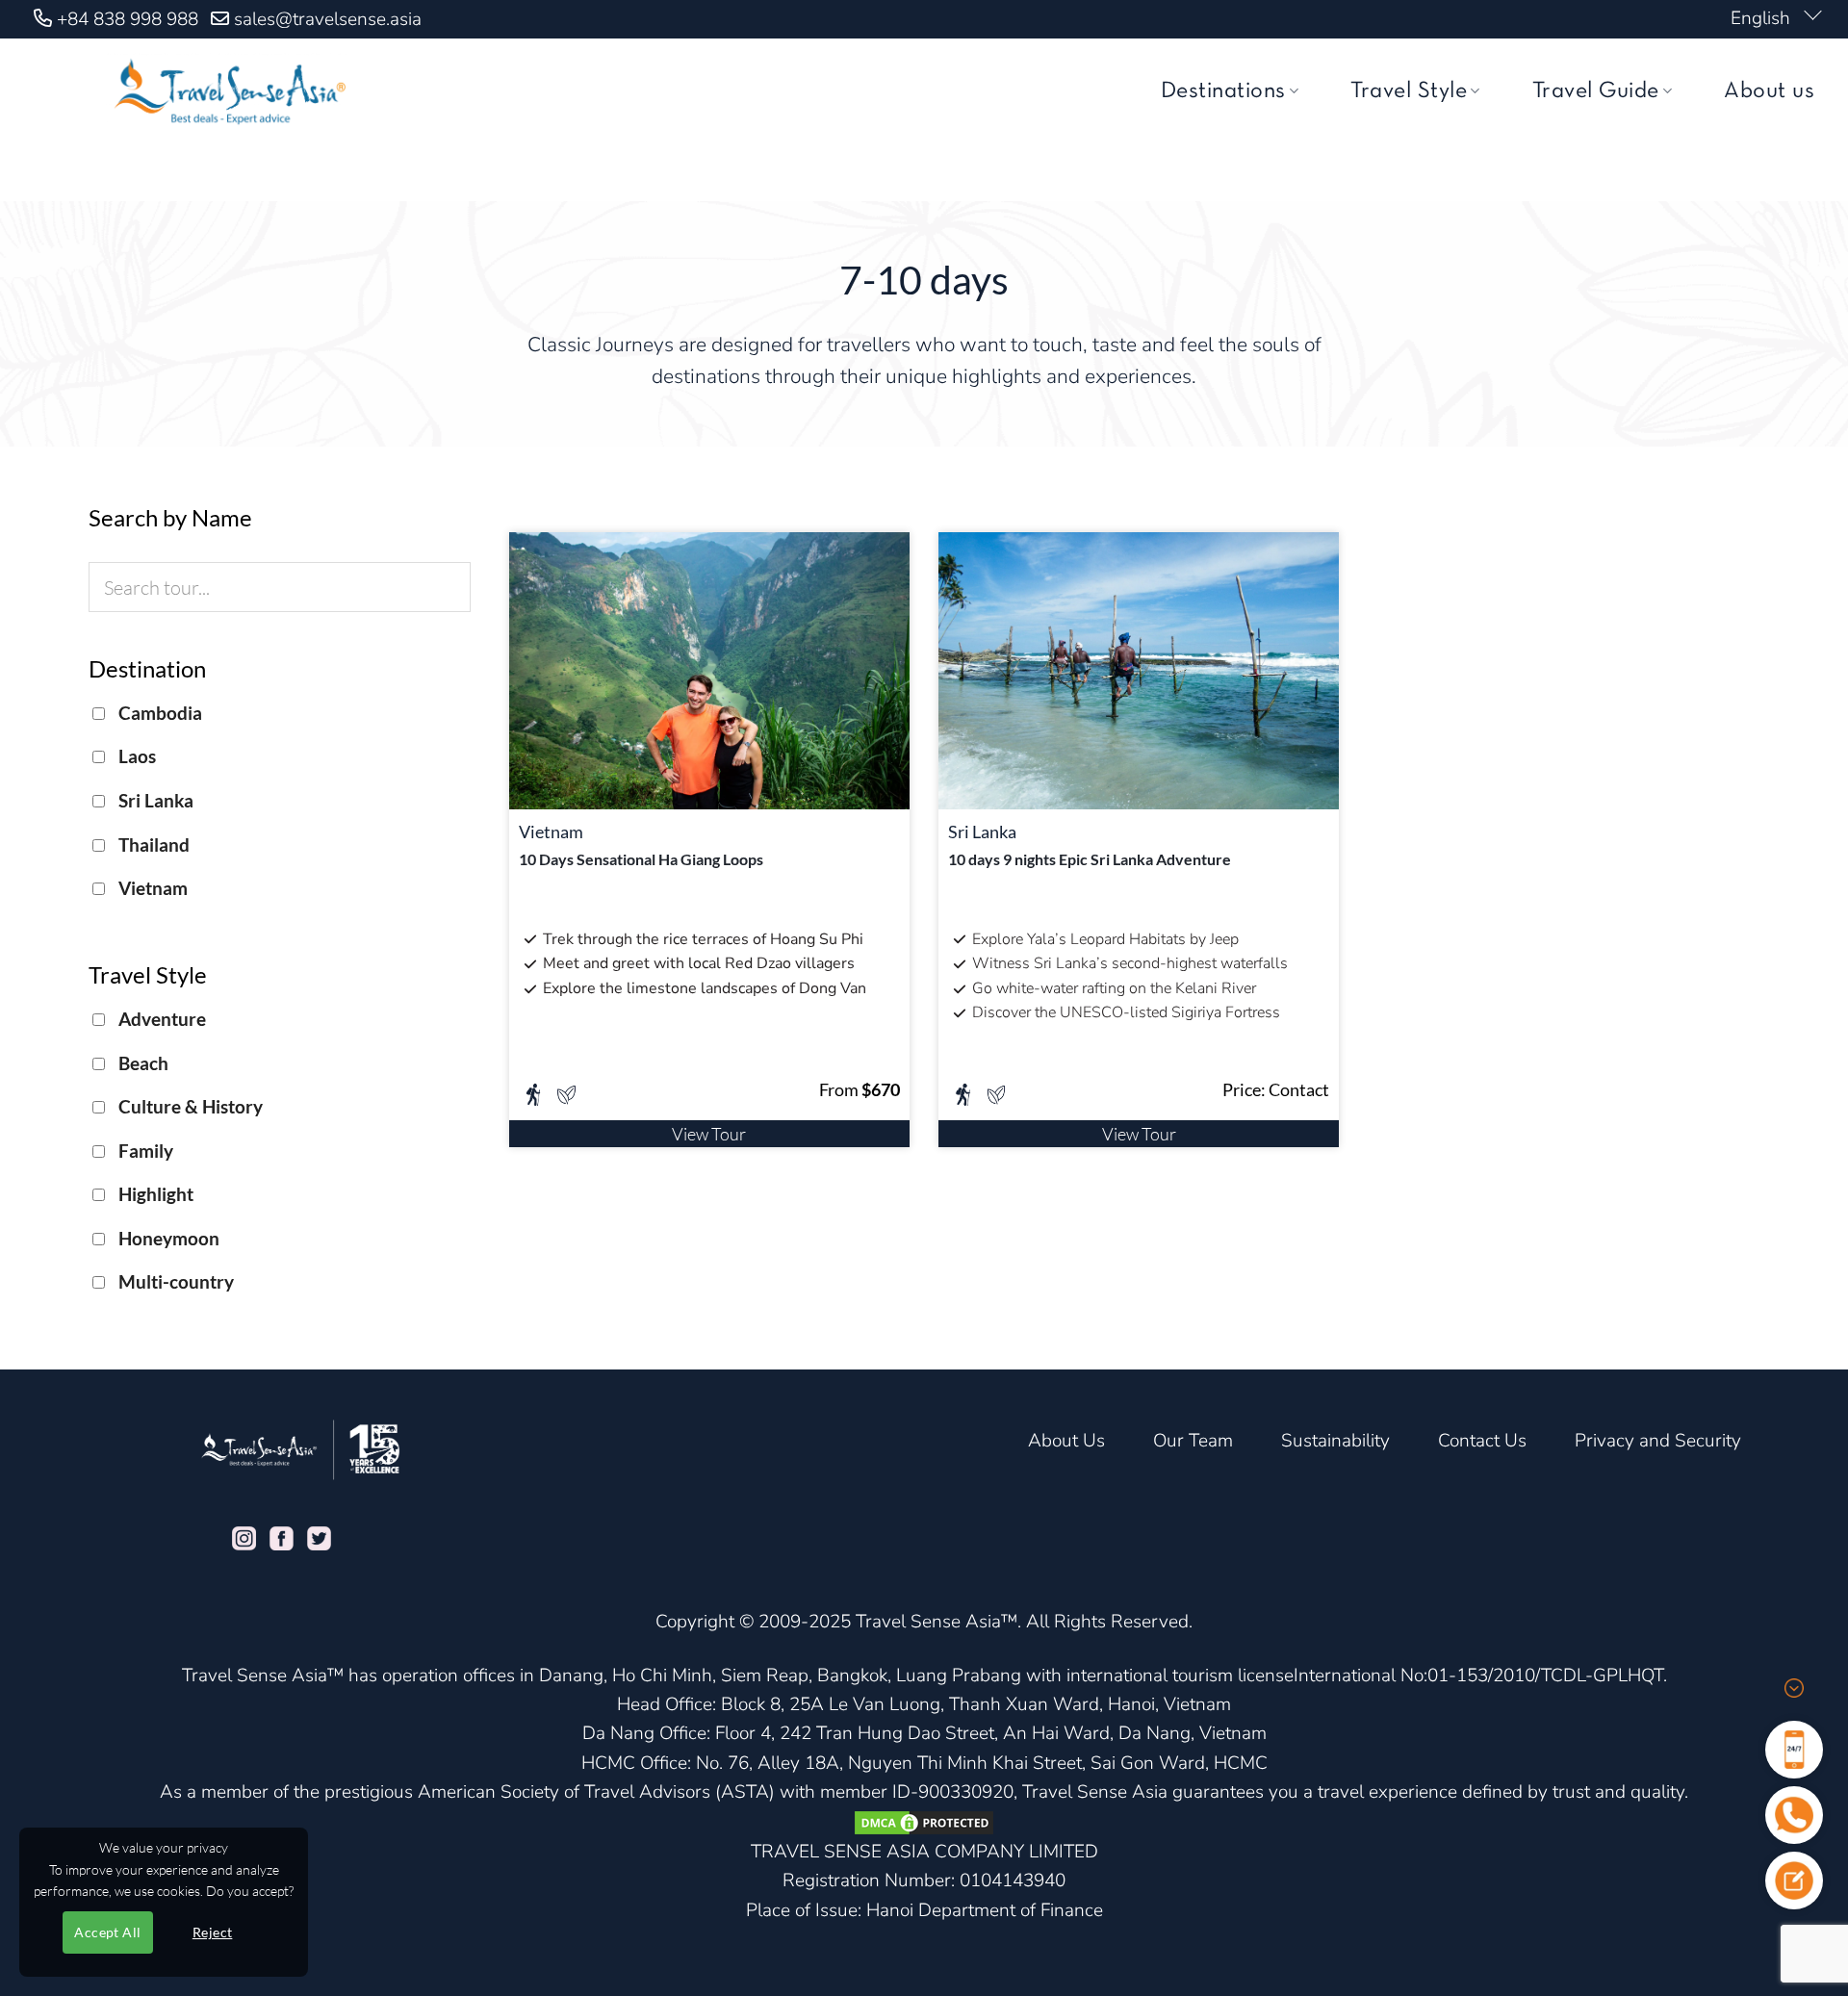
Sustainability (1335, 1441)
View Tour (709, 1134)
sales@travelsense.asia (328, 19)
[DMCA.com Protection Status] (924, 1822)
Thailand (152, 844)
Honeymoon (167, 1238)
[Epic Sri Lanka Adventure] (1139, 668)
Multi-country (174, 1281)
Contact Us (1482, 1441)
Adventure (160, 1019)
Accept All (107, 1932)
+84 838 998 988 (128, 19)
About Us (1066, 1441)
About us (1769, 91)
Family (144, 1151)
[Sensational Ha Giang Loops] (709, 668)
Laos (135, 756)
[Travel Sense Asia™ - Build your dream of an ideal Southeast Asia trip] (227, 91)
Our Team (1193, 1441)
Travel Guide (1596, 91)
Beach (141, 1063)
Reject (213, 1932)
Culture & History (189, 1106)
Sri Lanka (154, 800)
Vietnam (151, 888)
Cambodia (158, 713)
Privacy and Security (1658, 1441)
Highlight (154, 1194)
